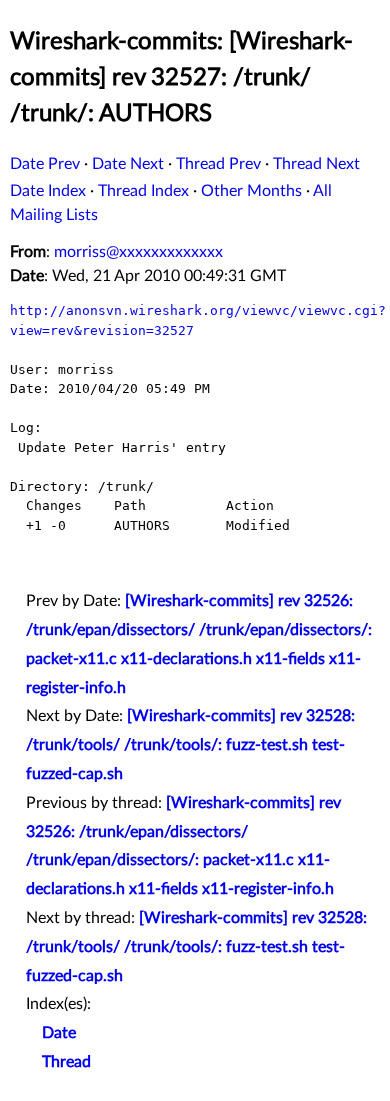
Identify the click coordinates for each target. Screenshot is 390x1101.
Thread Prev (218, 164)
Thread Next (316, 164)
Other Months (251, 191)
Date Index (48, 191)
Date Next (128, 164)
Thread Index (143, 191)
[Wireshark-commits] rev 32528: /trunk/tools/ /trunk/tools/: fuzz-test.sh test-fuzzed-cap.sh (190, 745)
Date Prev (45, 164)
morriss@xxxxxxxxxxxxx (138, 252)
